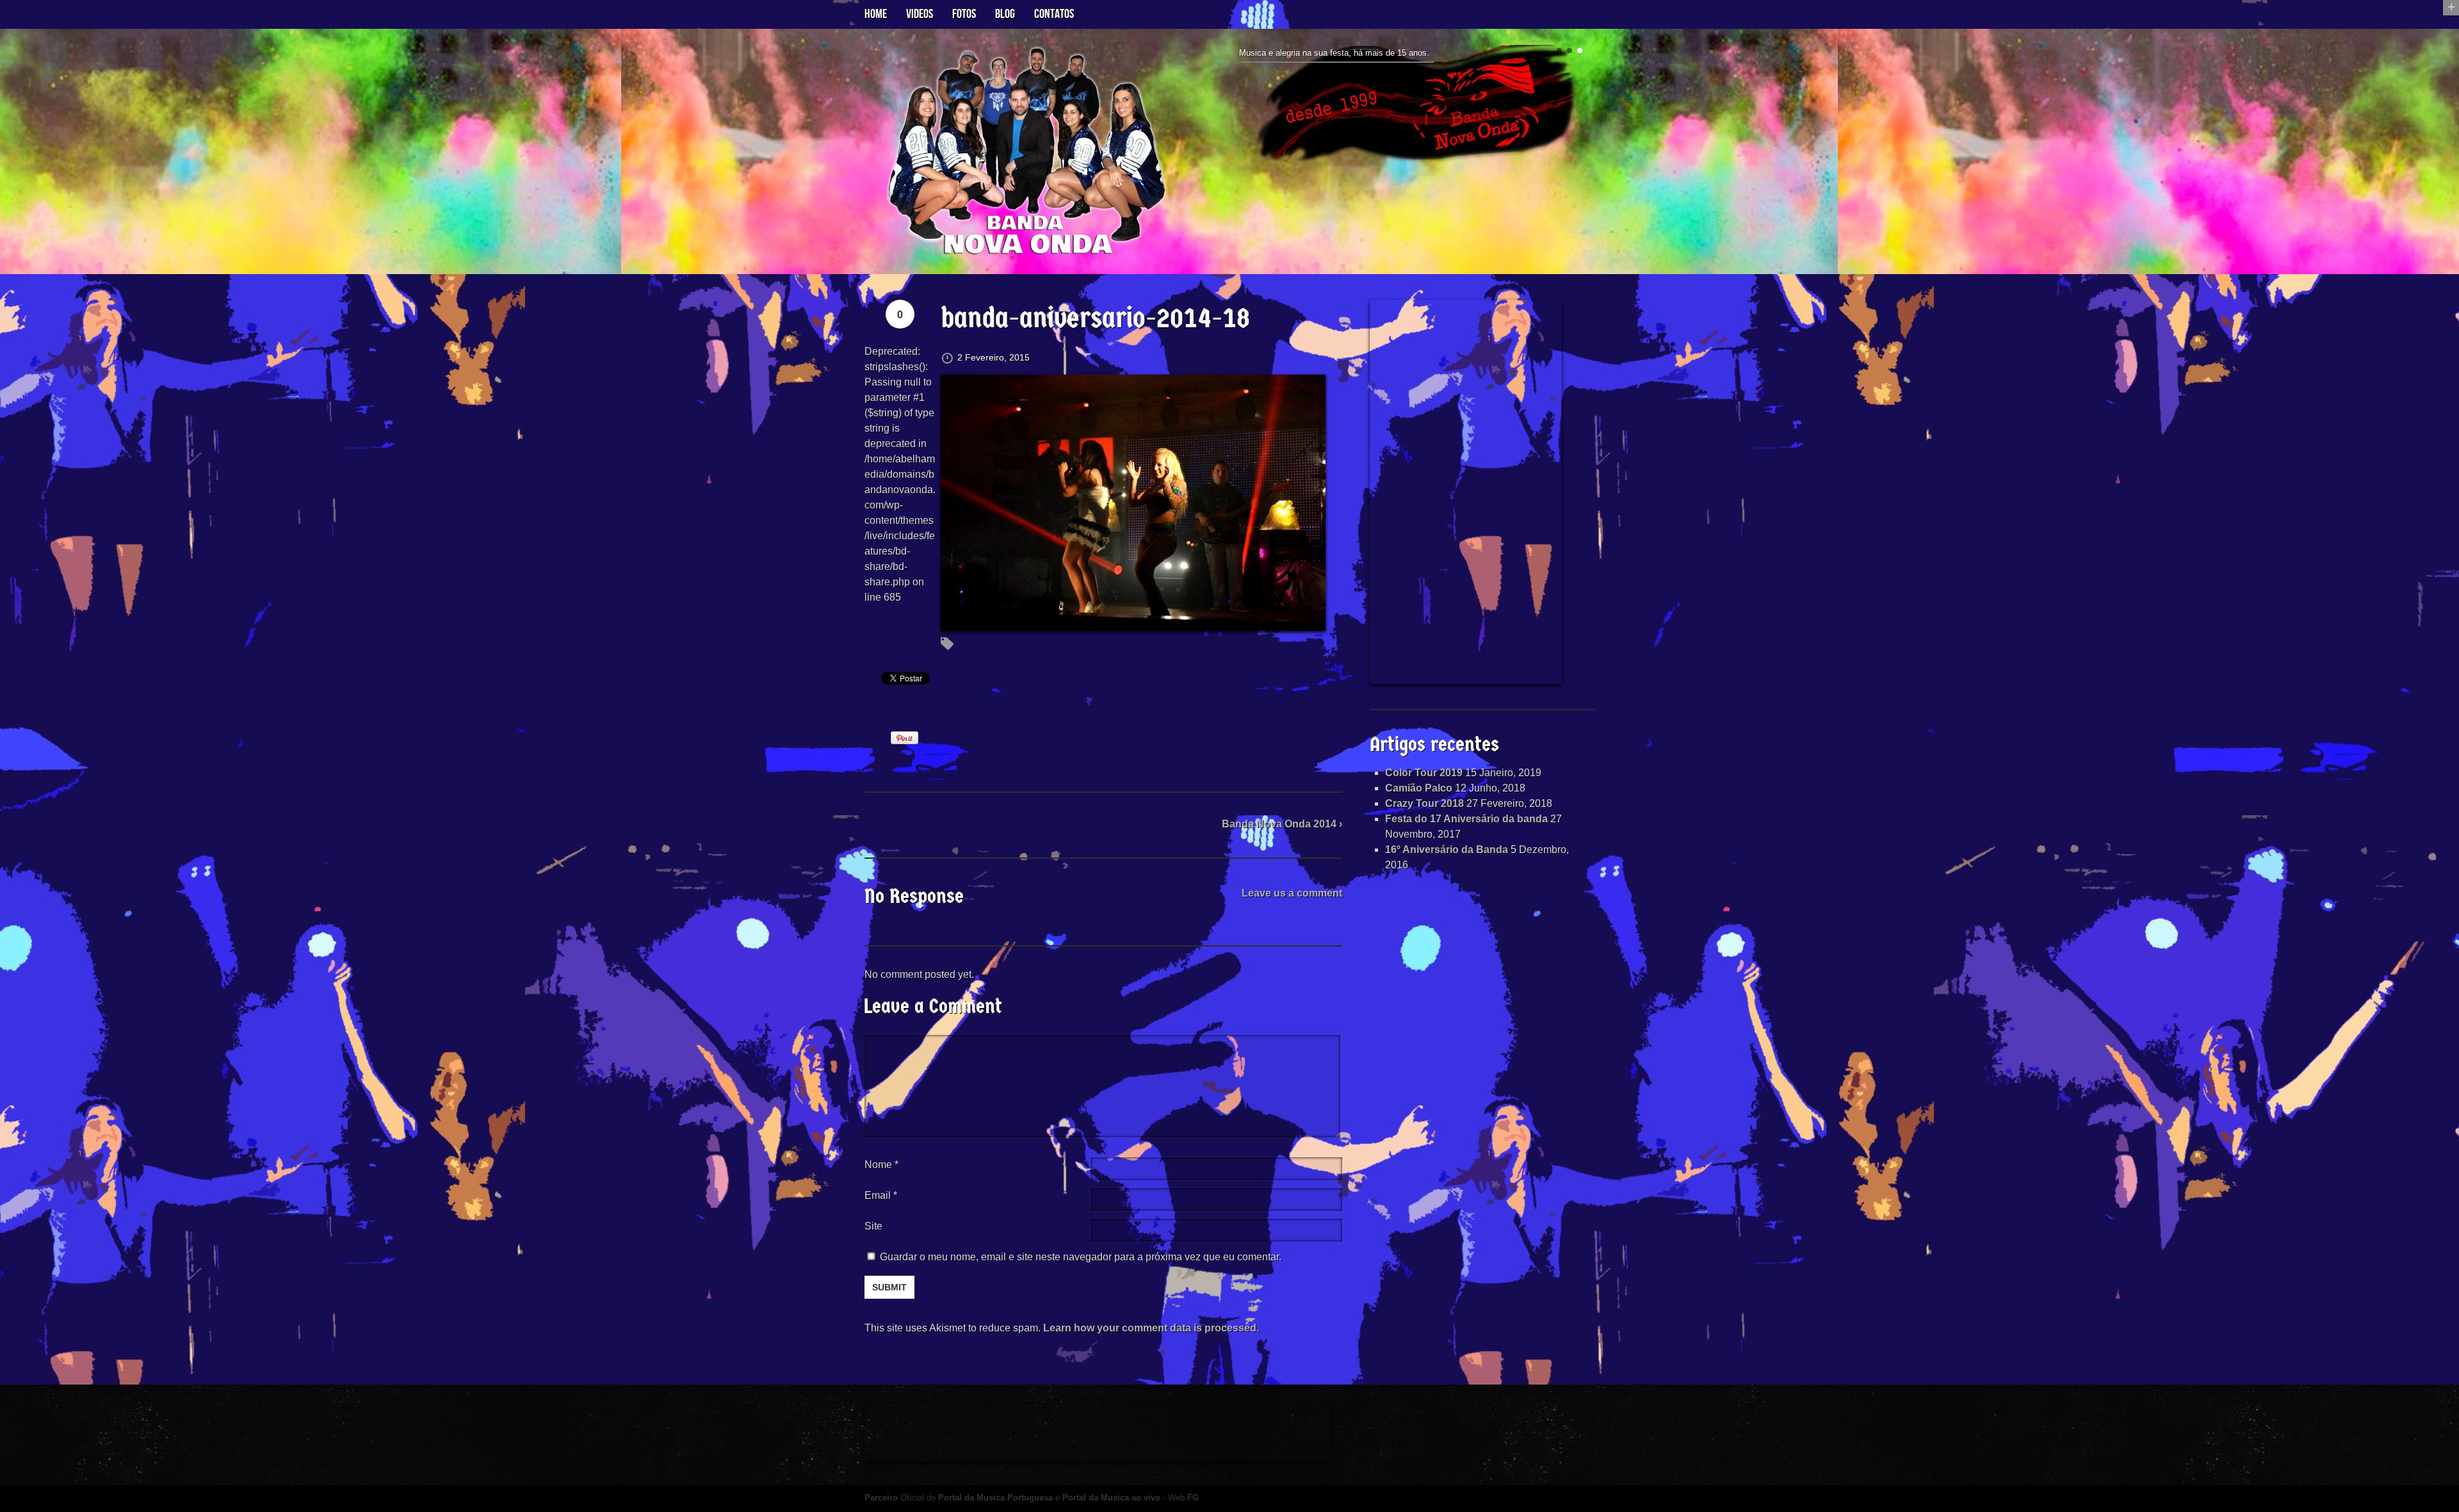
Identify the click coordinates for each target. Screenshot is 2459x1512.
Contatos (1054, 14)
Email (878, 1195)
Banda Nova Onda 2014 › (1282, 824)
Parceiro (881, 1498)
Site (873, 1226)
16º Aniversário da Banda (1447, 849)
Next (1589, 109)
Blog (1005, 14)
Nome (881, 1165)
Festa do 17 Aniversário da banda (1466, 819)
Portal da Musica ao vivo (1111, 1498)
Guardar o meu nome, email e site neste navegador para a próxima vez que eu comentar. (1081, 1257)
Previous (1235, 109)
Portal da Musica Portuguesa (995, 1498)
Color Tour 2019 (1424, 773)
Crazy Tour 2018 (1424, 803)
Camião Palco (1419, 788)
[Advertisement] (1466, 492)
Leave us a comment (1292, 893)
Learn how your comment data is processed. (1151, 1328)
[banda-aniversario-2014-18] (1133, 623)
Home (876, 14)
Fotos (964, 14)
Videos (920, 14)
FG (1193, 1498)
